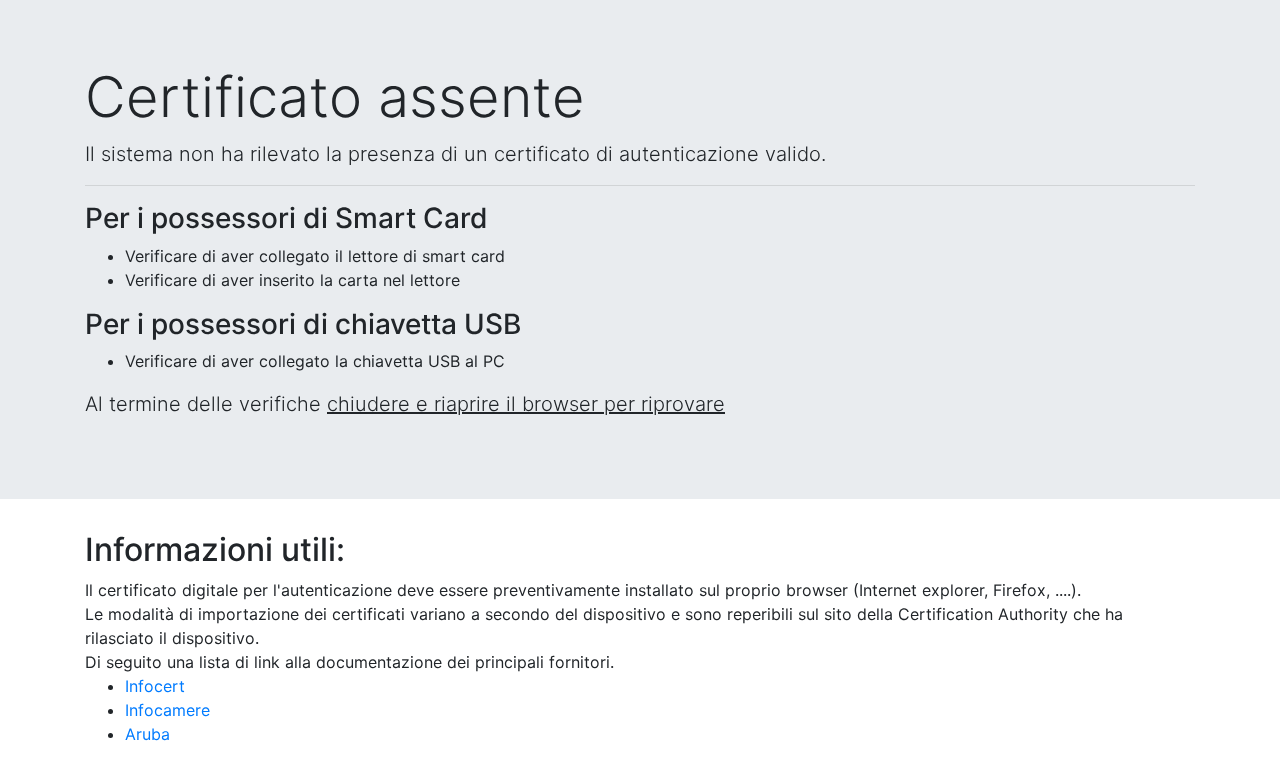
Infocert (155, 686)
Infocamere (167, 710)
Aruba (147, 734)
